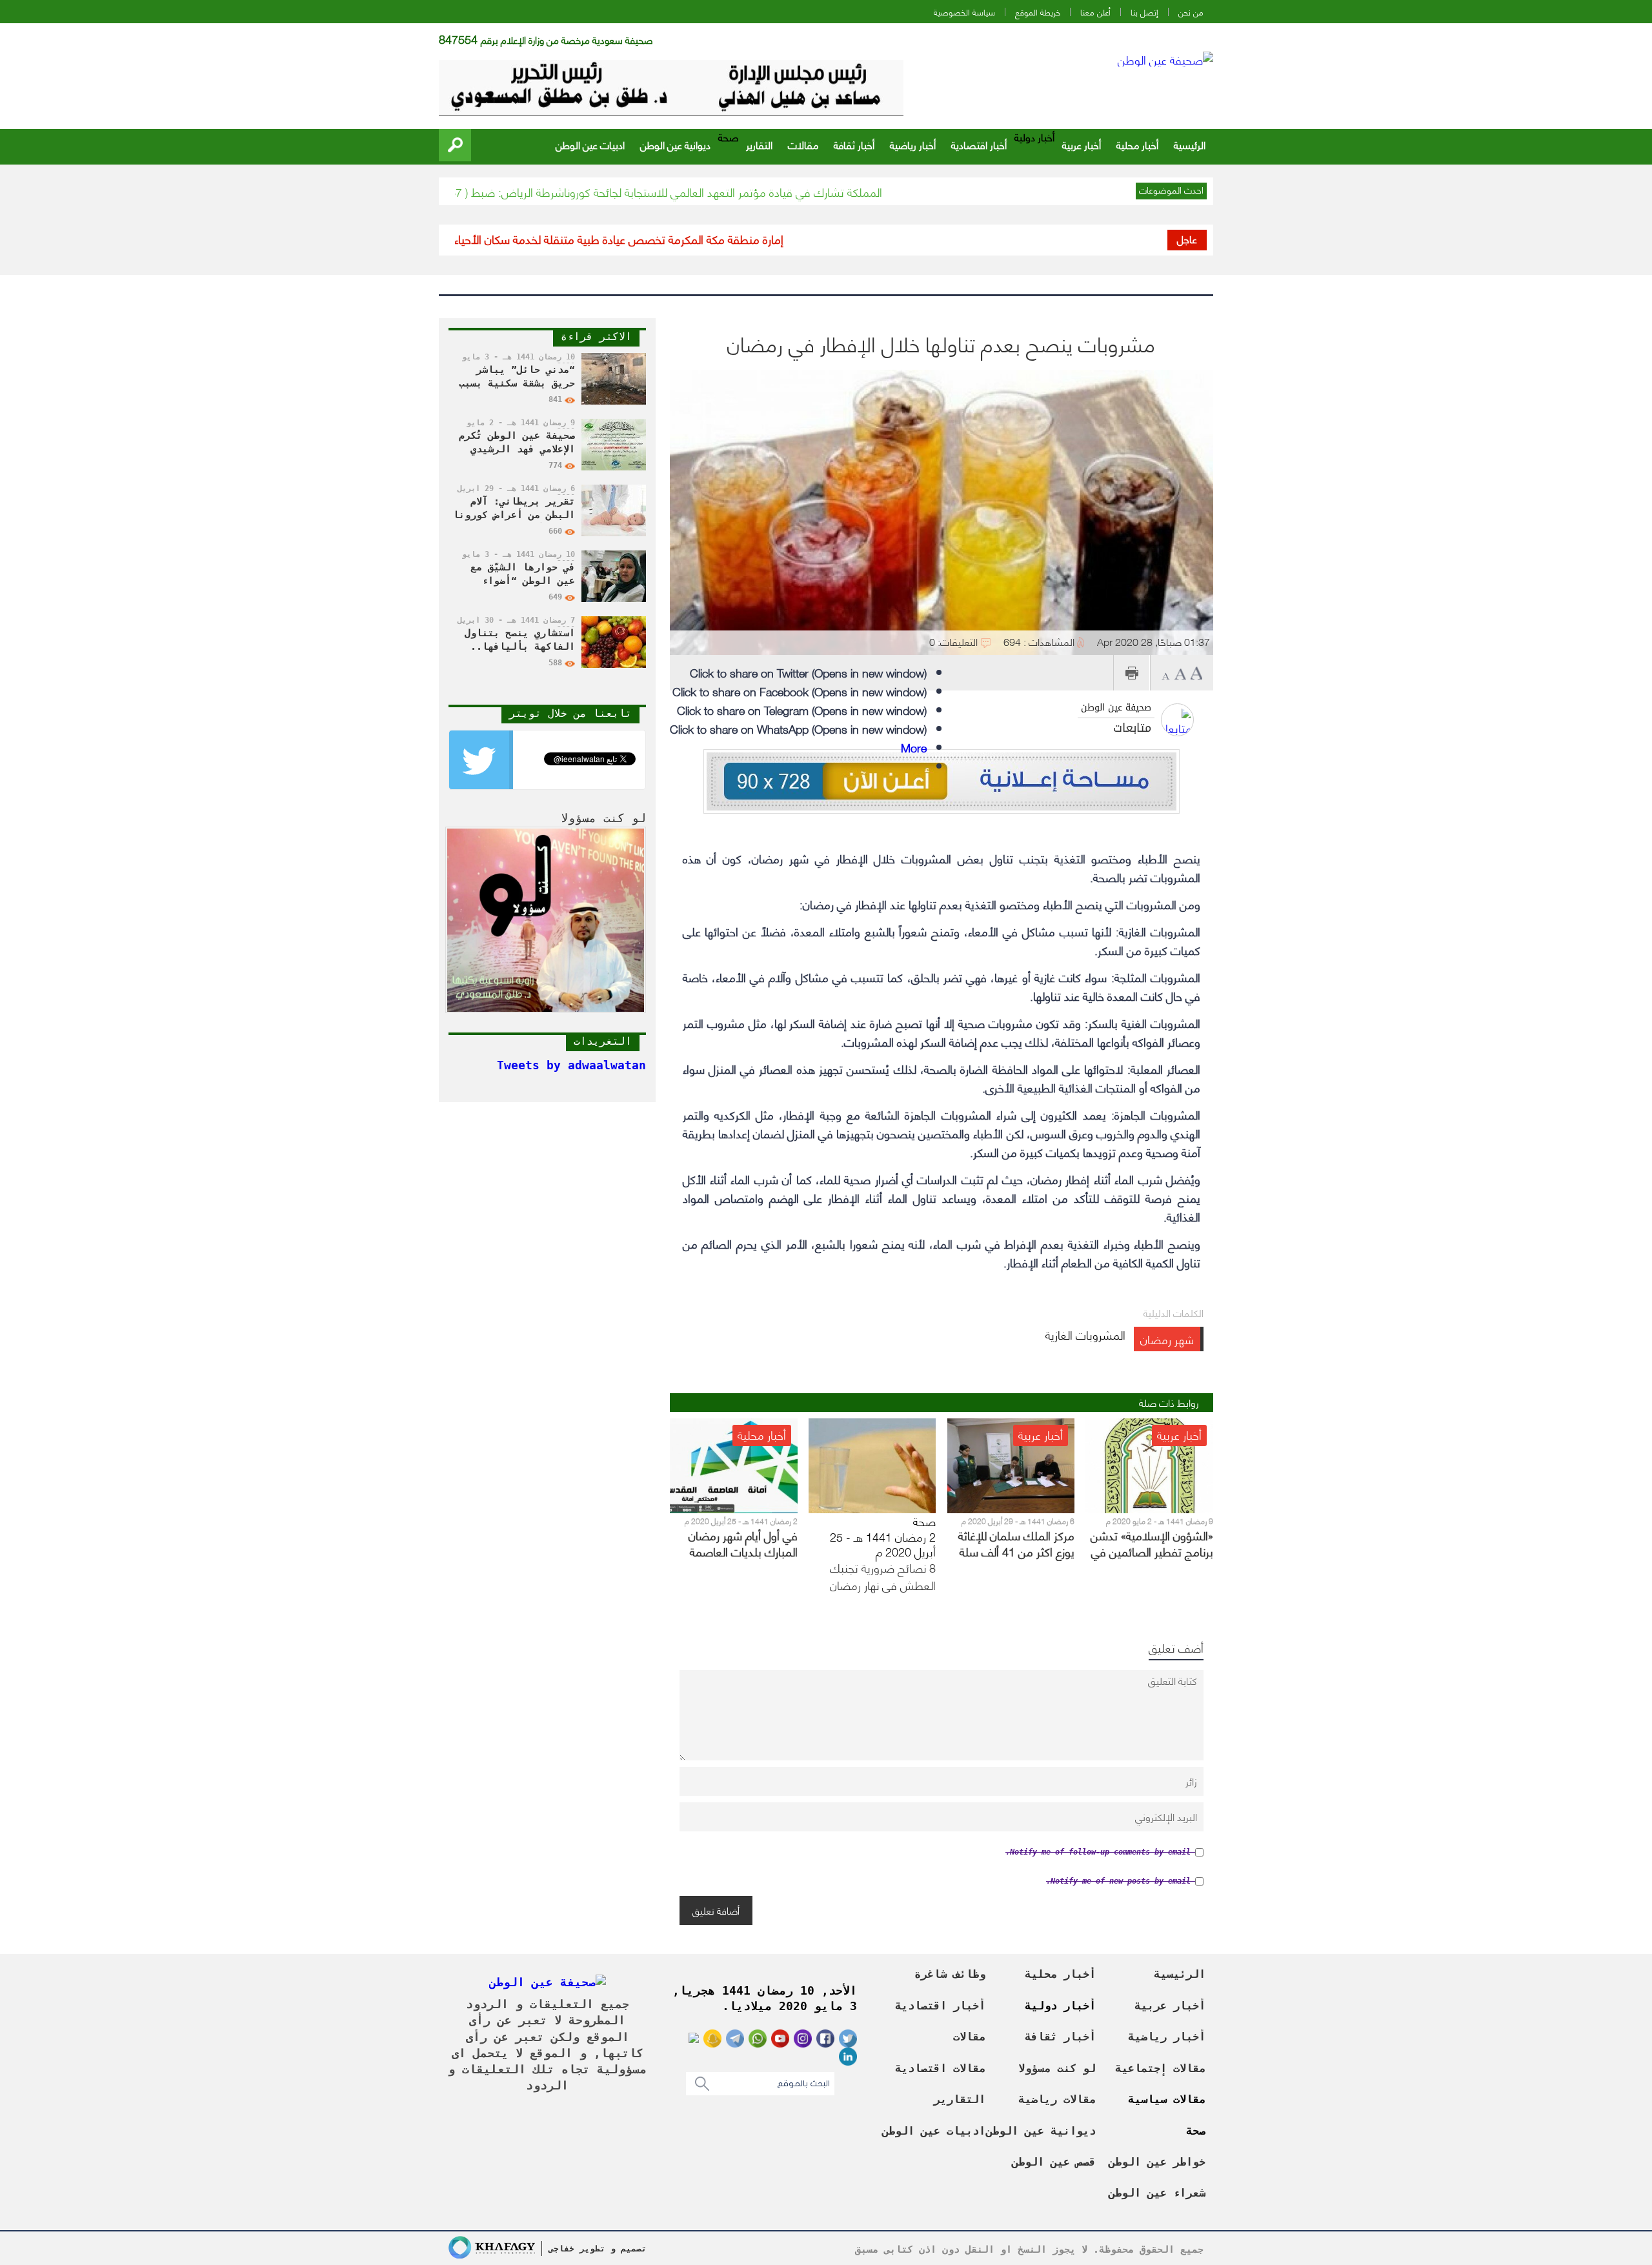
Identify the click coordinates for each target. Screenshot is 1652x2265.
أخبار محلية (1137, 144)
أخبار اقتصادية (979, 144)
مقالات (803, 144)
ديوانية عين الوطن (675, 144)
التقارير (759, 144)
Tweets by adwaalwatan (571, 1065)
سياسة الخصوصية (964, 12)
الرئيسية (1190, 144)
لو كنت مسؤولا (1057, 2068)
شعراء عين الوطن (1157, 2193)
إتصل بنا (1144, 12)
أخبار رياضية (913, 144)
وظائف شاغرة (950, 1974)
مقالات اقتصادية (940, 2068)
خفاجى (561, 2249)
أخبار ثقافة (854, 144)
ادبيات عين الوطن (590, 144)
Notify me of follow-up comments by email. (1098, 1852)
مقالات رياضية (1057, 2099)
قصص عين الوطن (1054, 2162)
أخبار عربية (1082, 144)
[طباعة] (1132, 673)
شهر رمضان (1167, 1339)
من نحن (1191, 12)
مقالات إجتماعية (1160, 2068)
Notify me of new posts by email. (1118, 1881)
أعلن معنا (1095, 12)
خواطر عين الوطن (1157, 2162)
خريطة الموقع (1038, 12)
